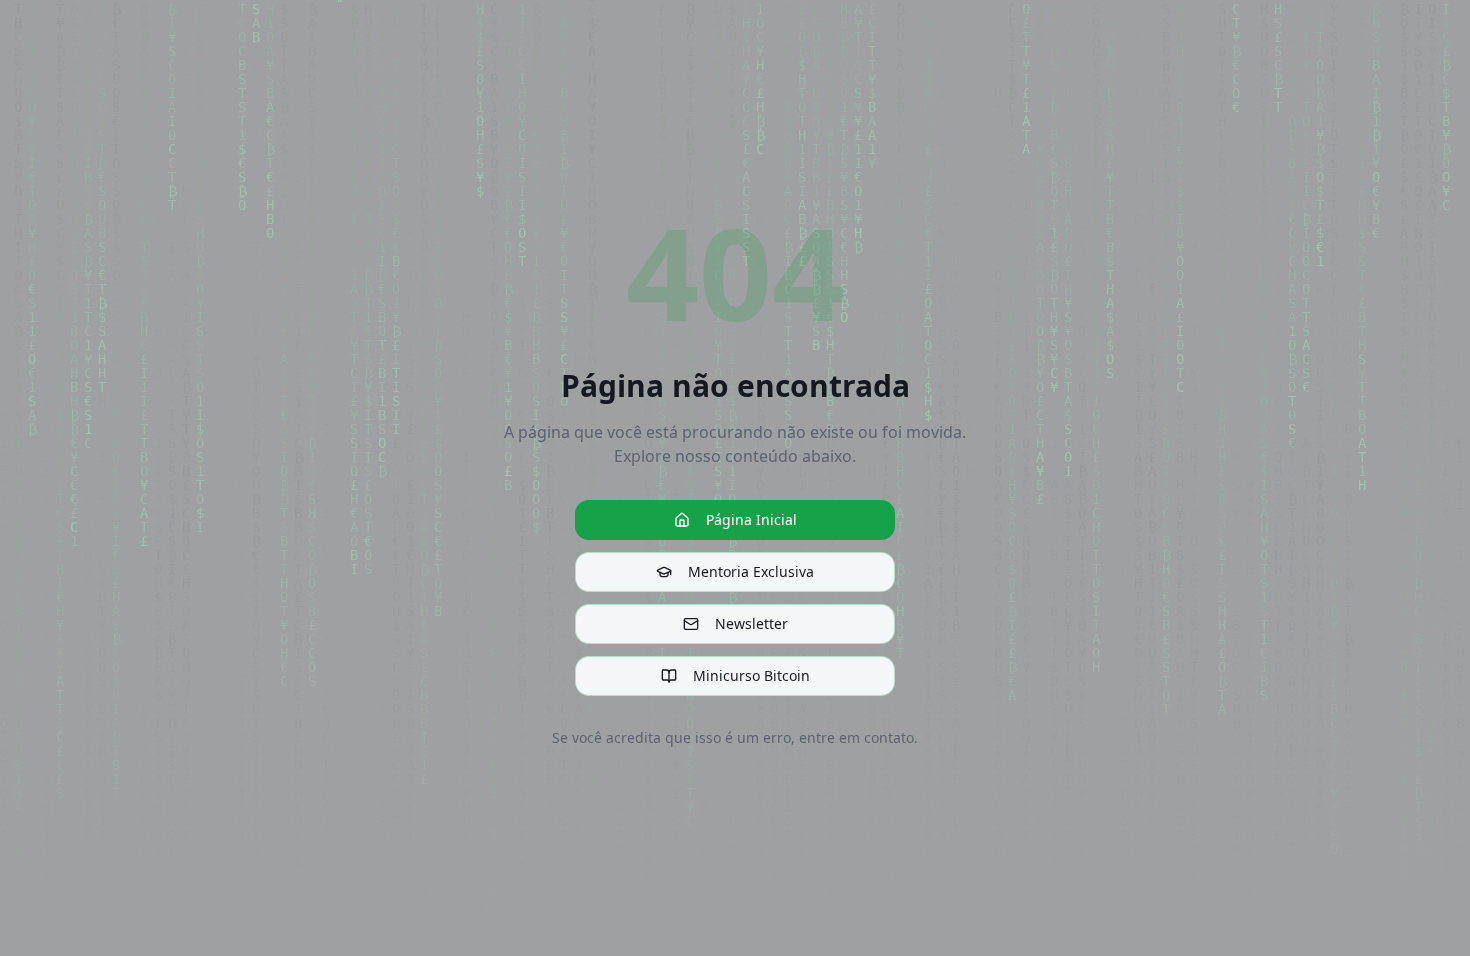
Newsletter (751, 623)
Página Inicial (751, 519)
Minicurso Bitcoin (751, 675)
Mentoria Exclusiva (751, 571)
